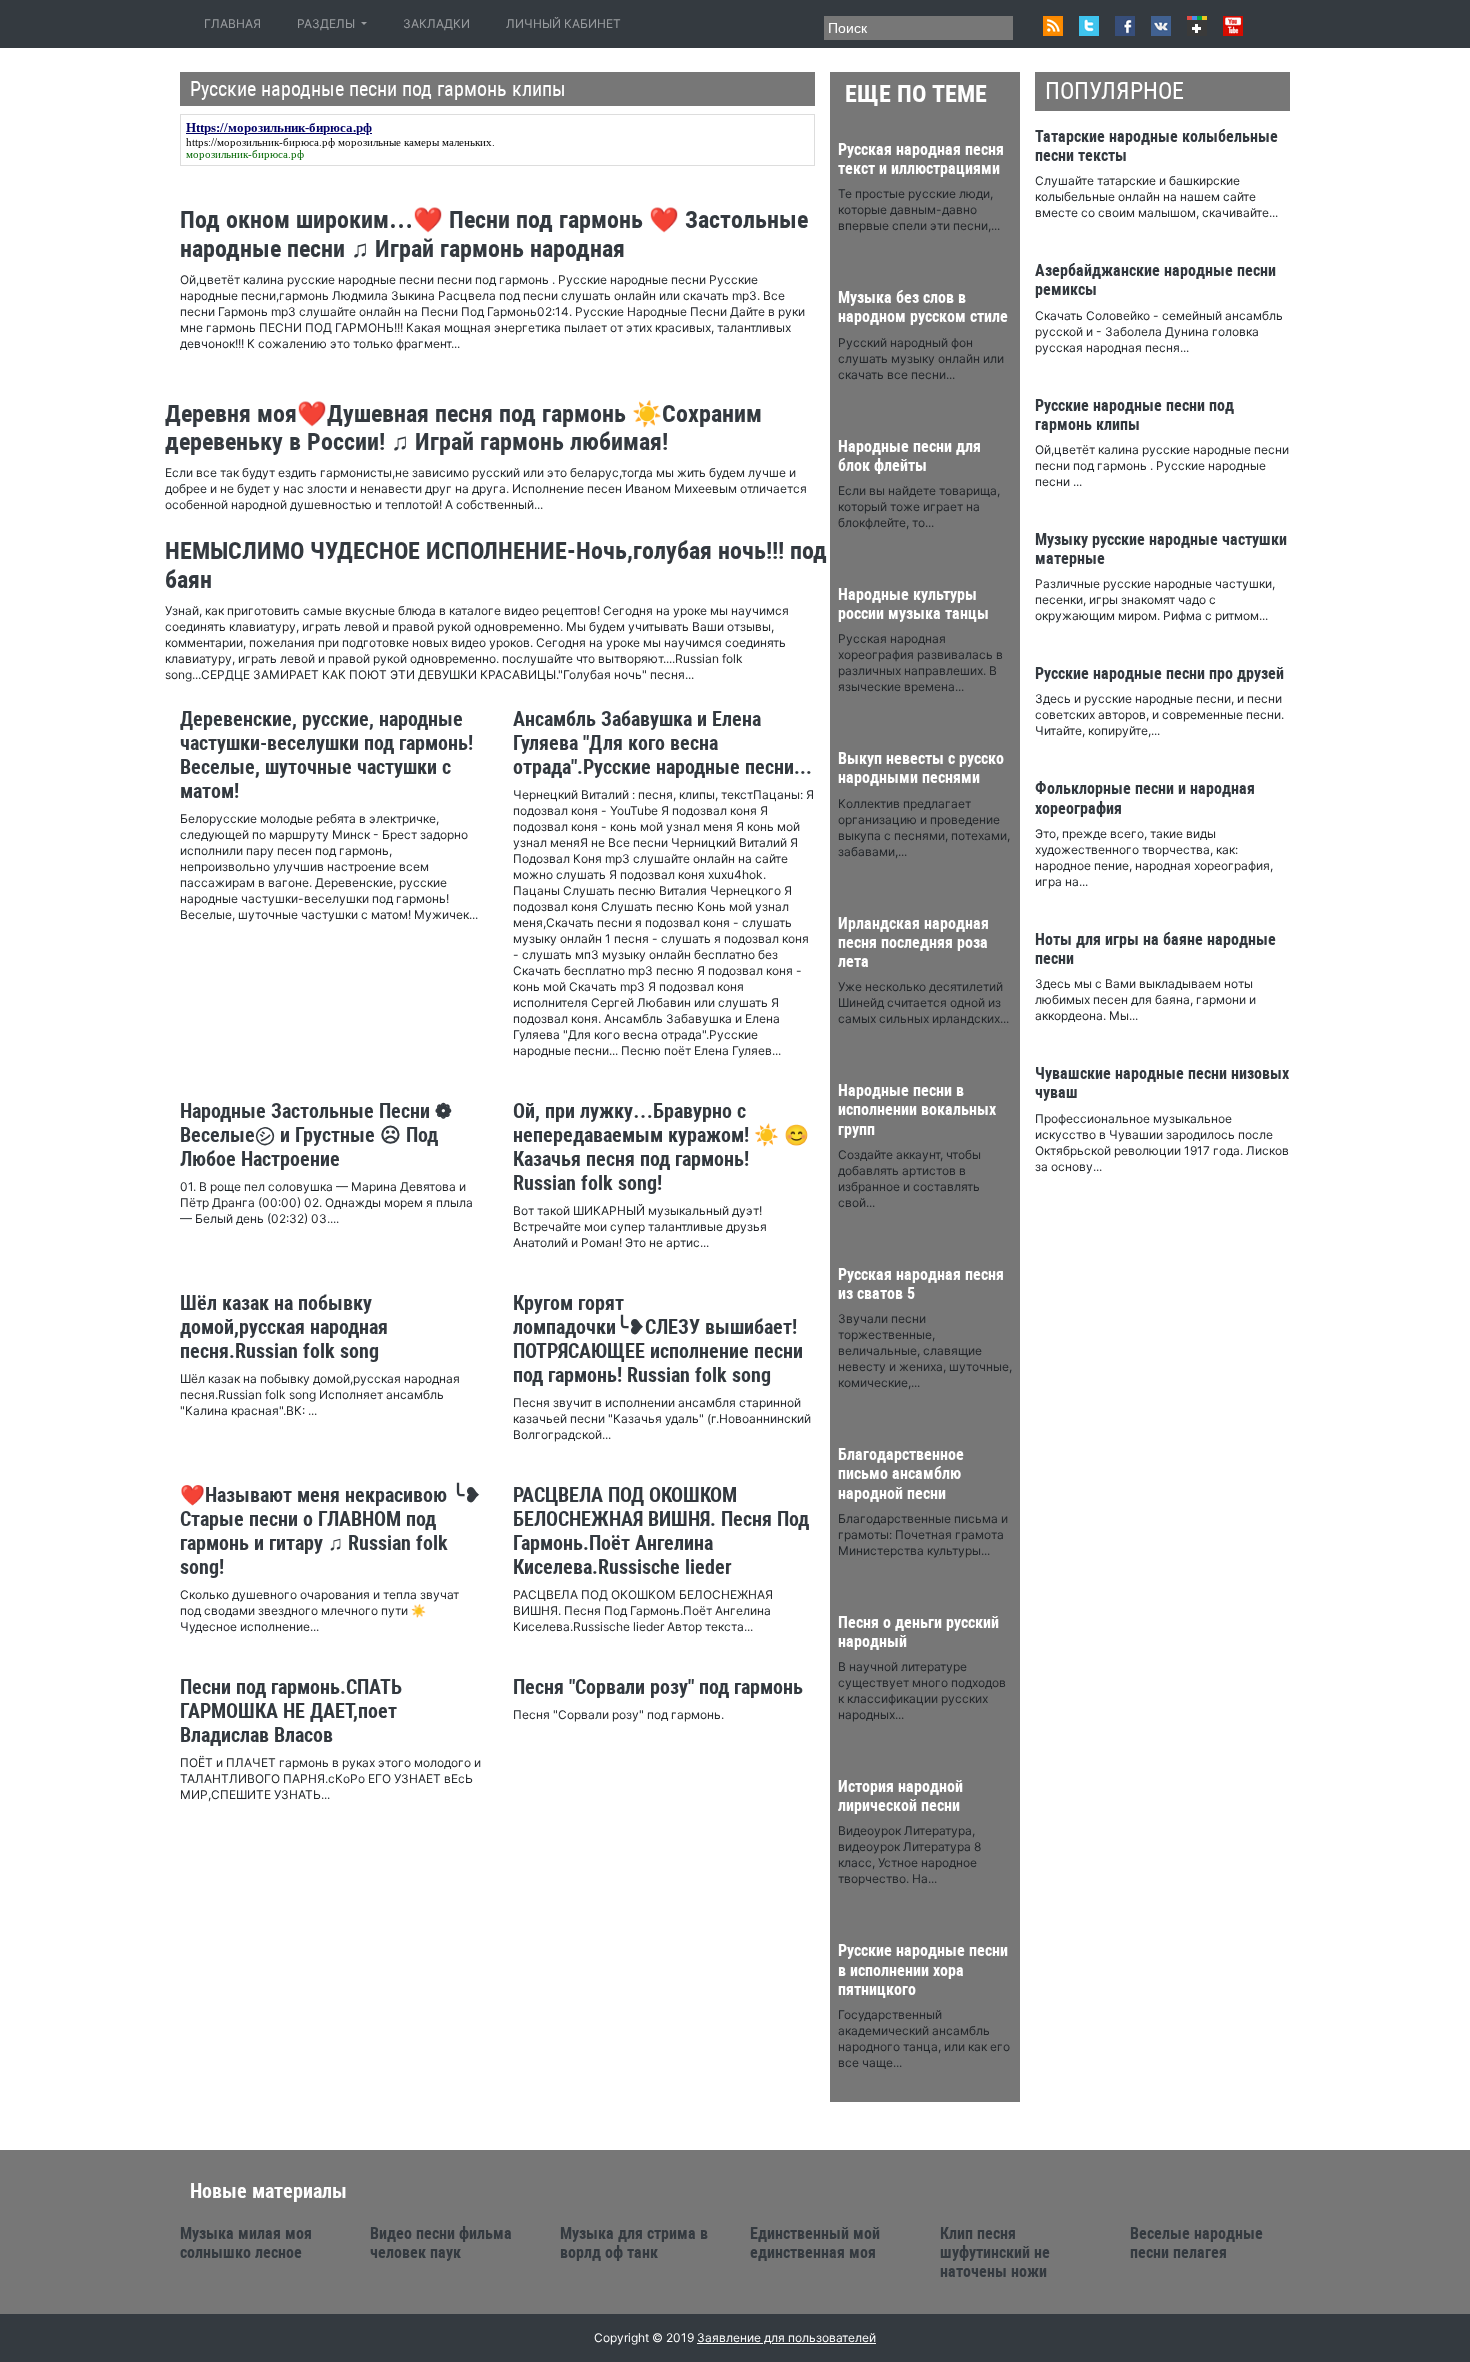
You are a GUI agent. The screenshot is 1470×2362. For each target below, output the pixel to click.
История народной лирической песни (900, 1796)
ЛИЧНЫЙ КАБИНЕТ (563, 23)
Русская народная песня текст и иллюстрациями (921, 159)
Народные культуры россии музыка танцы (913, 604)
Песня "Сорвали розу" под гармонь (658, 1687)
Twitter (1089, 26)
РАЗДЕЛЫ (327, 23)
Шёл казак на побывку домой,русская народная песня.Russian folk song (284, 1327)
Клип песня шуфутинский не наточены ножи (995, 2252)
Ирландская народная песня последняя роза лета (913, 942)
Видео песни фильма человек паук (441, 2243)
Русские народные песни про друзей (1159, 673)
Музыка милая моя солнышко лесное (246, 2243)
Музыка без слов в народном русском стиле (923, 307)
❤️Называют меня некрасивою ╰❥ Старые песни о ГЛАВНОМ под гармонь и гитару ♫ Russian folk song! (330, 1531)
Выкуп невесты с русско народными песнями (921, 768)
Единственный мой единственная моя (815, 2243)
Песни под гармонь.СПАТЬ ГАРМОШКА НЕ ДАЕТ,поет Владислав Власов (291, 1711)
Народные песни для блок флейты (909, 456)
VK (1161, 26)
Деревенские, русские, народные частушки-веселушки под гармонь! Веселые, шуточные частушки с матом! (326, 755)
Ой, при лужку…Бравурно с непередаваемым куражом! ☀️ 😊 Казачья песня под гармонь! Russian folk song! (661, 1147)
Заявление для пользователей (786, 2337)
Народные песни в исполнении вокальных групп (917, 1109)
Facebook (1125, 26)
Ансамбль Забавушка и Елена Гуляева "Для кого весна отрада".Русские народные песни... (662, 743)
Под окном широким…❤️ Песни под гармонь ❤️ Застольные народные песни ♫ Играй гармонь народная (494, 234)
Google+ (1197, 26)
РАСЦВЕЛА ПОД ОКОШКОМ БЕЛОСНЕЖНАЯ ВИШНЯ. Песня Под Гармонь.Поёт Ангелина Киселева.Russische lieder (661, 1531)
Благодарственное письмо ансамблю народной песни (901, 1473)
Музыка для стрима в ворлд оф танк (634, 2243)
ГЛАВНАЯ (236, 23)
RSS (1053, 26)
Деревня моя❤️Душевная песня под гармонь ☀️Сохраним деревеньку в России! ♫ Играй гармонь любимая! (463, 428)
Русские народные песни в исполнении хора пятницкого (923, 1969)
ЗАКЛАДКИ (436, 23)
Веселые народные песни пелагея (1196, 2243)
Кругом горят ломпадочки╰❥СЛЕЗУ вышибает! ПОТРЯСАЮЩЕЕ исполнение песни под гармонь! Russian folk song (658, 1339)
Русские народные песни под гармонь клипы (1134, 415)
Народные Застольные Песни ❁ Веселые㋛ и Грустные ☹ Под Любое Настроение (316, 1135)
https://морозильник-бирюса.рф (260, 142)
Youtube (1233, 26)
